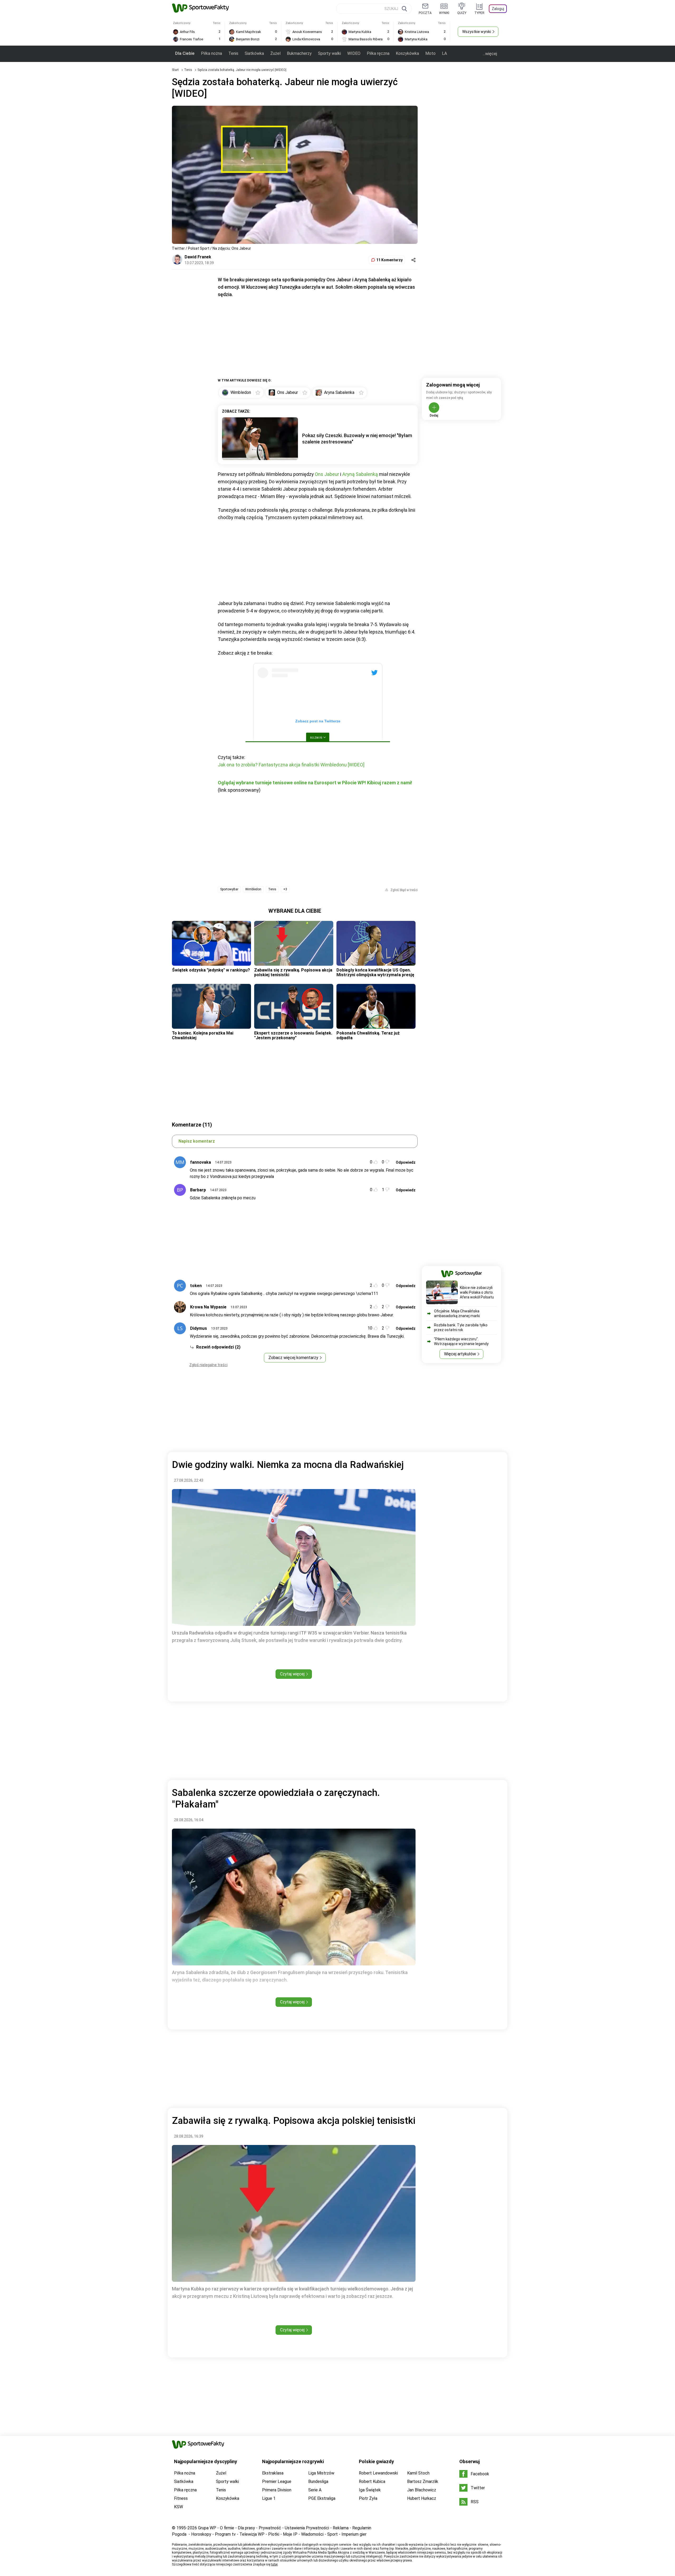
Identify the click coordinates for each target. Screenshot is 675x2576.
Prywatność (270, 2528)
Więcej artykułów (460, 1354)
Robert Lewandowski (378, 2473)
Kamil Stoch (418, 2473)
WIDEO (354, 53)
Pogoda (179, 2534)
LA (444, 53)
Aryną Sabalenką (360, 474)
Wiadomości (312, 2534)
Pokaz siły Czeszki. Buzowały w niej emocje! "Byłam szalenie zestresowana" (357, 439)
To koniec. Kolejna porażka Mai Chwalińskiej (203, 1035)
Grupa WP (207, 2528)
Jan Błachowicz (422, 2490)
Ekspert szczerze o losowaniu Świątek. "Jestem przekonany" (293, 1035)
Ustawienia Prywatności (307, 2528)
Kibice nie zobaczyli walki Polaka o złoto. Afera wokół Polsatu (477, 1292)
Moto (430, 53)
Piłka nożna (211, 53)
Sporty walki (329, 53)
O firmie (227, 2528)
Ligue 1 (269, 2498)
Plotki (274, 2534)
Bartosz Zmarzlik (423, 2481)
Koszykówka (407, 53)
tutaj (274, 2564)
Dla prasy (246, 2528)
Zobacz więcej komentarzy (293, 1358)
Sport (332, 2534)
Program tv (225, 2534)
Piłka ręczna (378, 53)
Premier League (277, 2481)
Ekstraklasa (273, 2473)
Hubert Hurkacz (422, 2498)
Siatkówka (254, 53)
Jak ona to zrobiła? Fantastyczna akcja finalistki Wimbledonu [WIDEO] (291, 765)
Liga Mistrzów (321, 2473)
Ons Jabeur (327, 474)
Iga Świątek (370, 2490)
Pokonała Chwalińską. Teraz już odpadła (368, 1035)
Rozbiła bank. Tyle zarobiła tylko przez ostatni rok (461, 1327)
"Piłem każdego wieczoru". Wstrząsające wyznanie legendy (461, 1341)
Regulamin (362, 2528)
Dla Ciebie (185, 53)
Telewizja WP (252, 2534)
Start (175, 70)
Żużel (275, 53)
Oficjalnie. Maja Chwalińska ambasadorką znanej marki (457, 1313)
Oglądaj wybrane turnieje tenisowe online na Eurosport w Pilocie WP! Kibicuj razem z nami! (315, 783)
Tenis (233, 53)
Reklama (341, 2528)
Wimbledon (253, 889)
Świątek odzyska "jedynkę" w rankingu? (211, 970)
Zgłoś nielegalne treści (208, 1365)
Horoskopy (201, 2534)
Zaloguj (498, 9)
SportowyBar (229, 889)
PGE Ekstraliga (322, 2498)
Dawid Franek (198, 257)
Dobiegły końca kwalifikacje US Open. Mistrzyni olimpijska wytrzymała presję (375, 972)
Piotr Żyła (368, 2498)
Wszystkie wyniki (477, 32)
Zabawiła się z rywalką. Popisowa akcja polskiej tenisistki (293, 972)
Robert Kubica (372, 2481)
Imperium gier (354, 2534)
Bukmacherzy (299, 53)
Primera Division (277, 2490)
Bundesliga (318, 2481)
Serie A (315, 2490)
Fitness (181, 2498)
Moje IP (290, 2534)
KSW (179, 2507)
